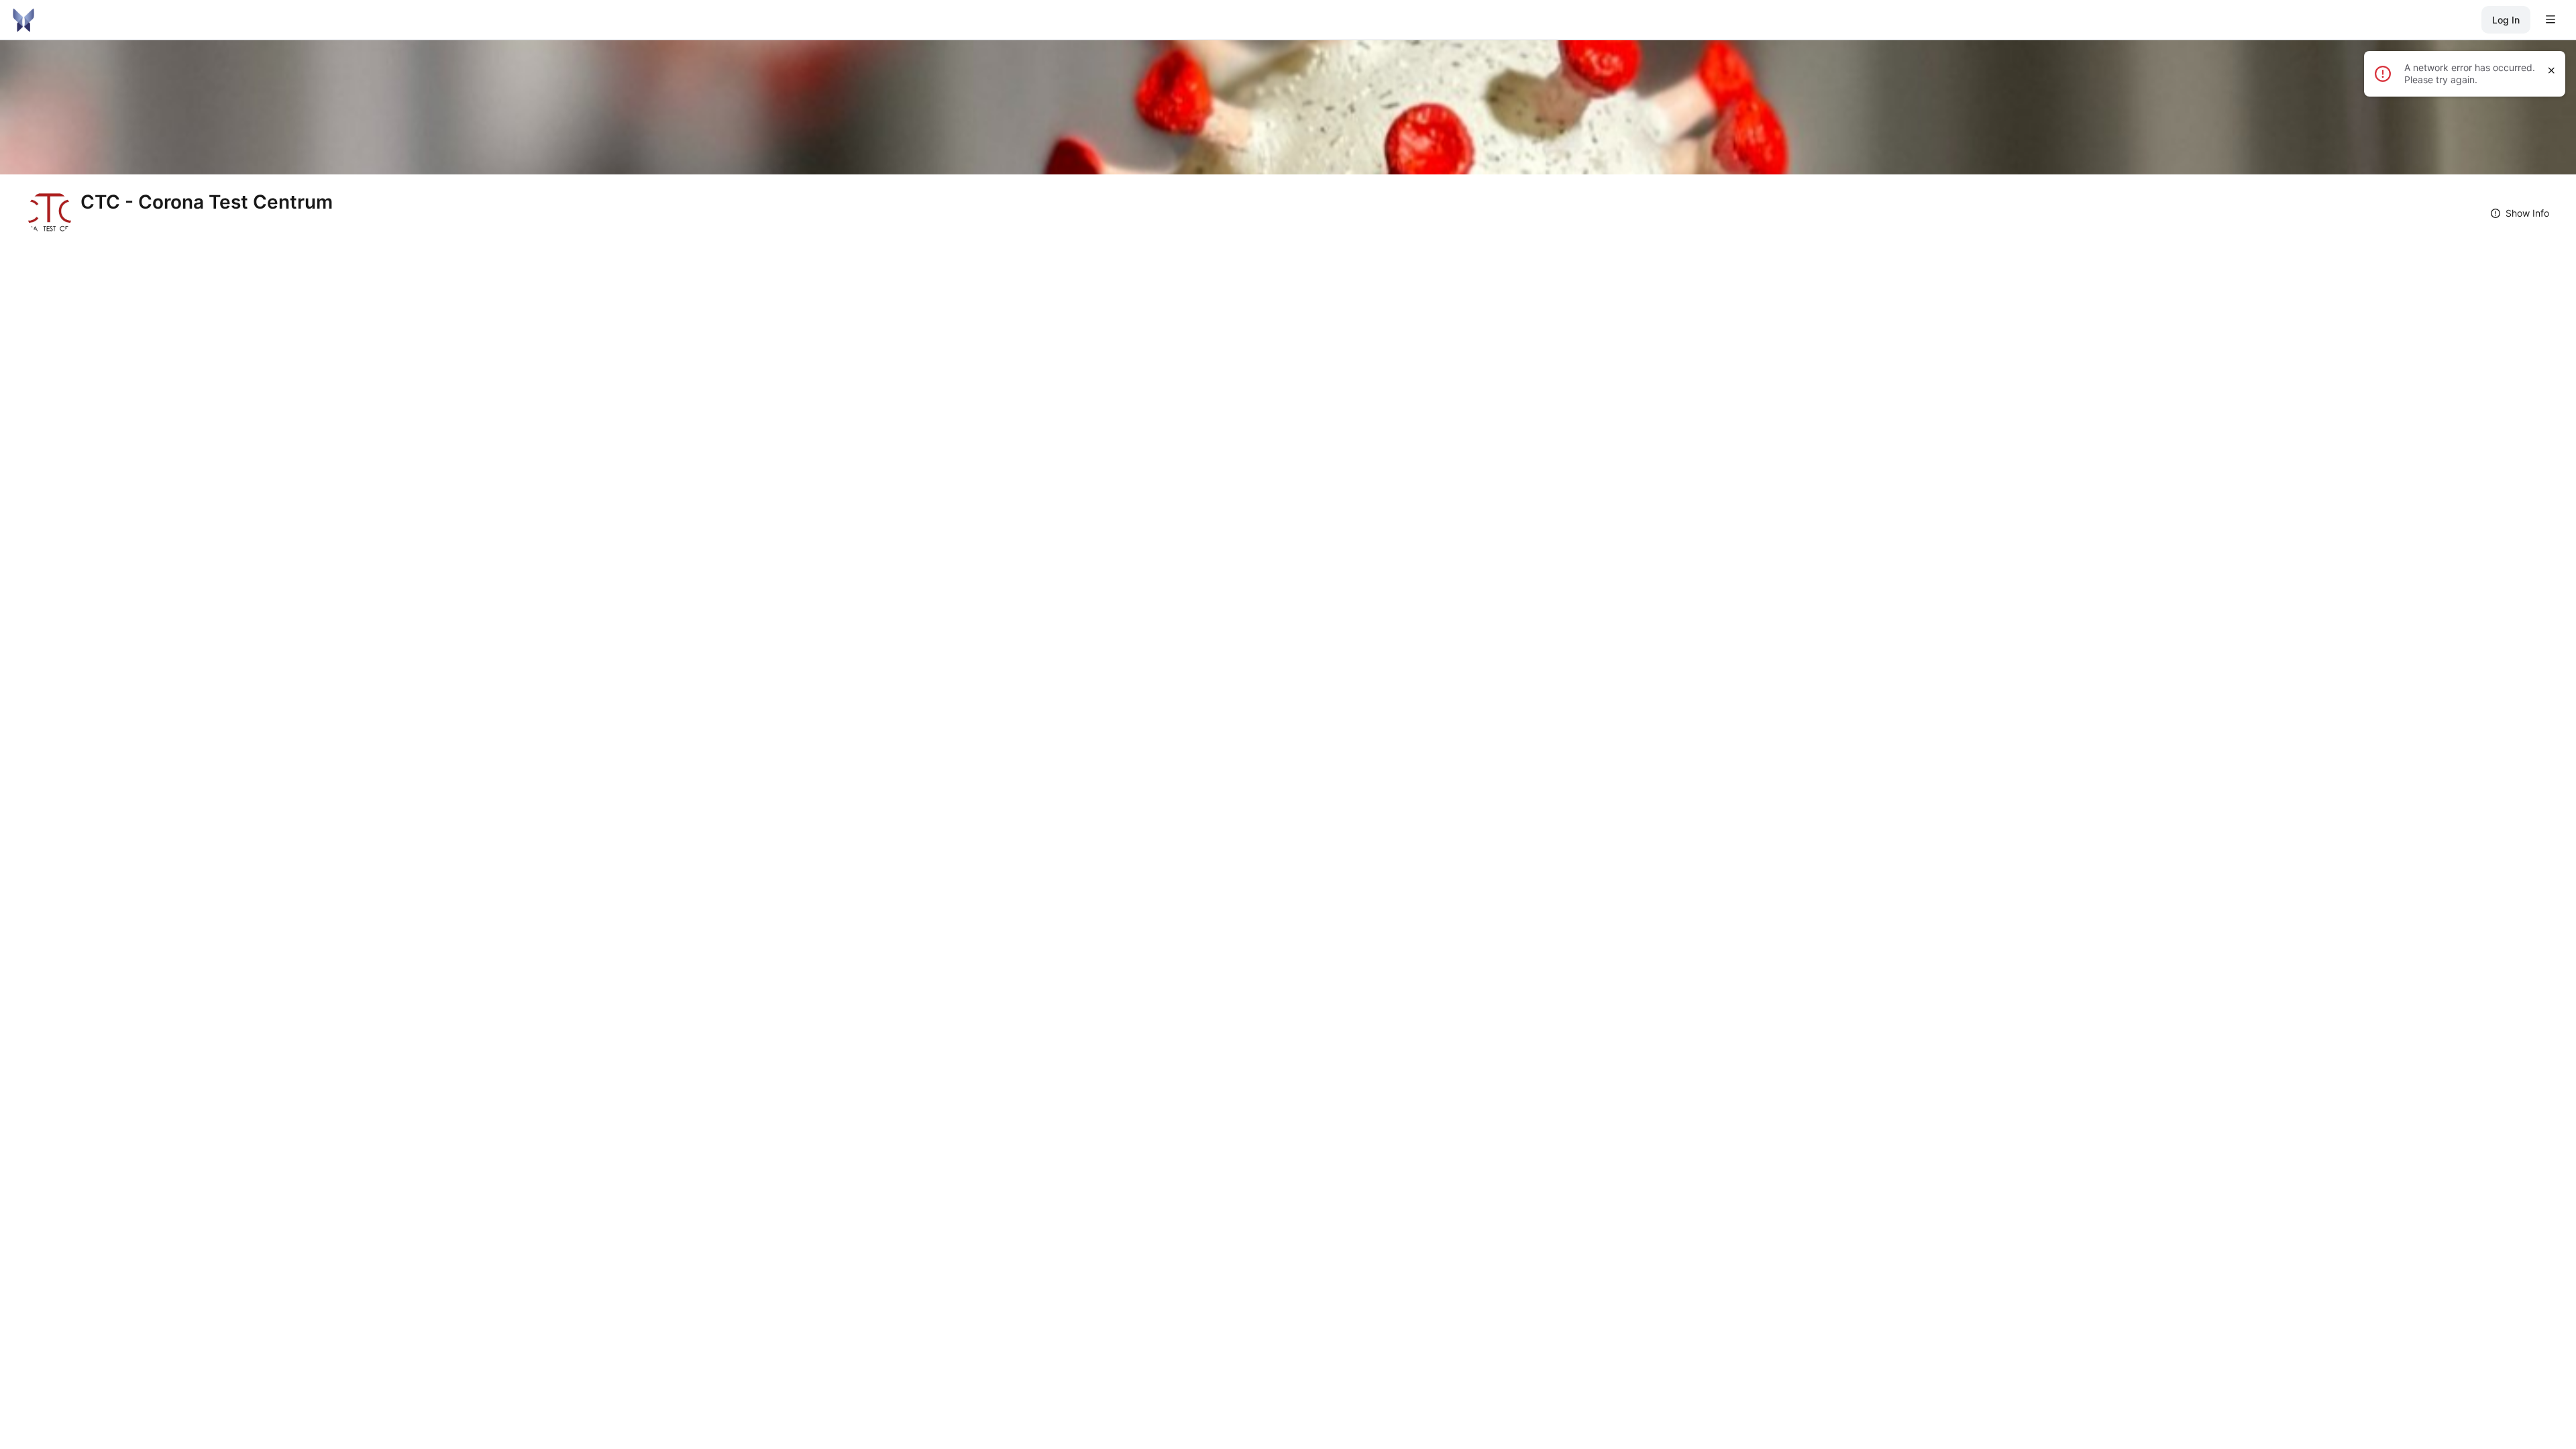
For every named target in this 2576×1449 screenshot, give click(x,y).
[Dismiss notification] (2552, 70)
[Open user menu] (2551, 20)
